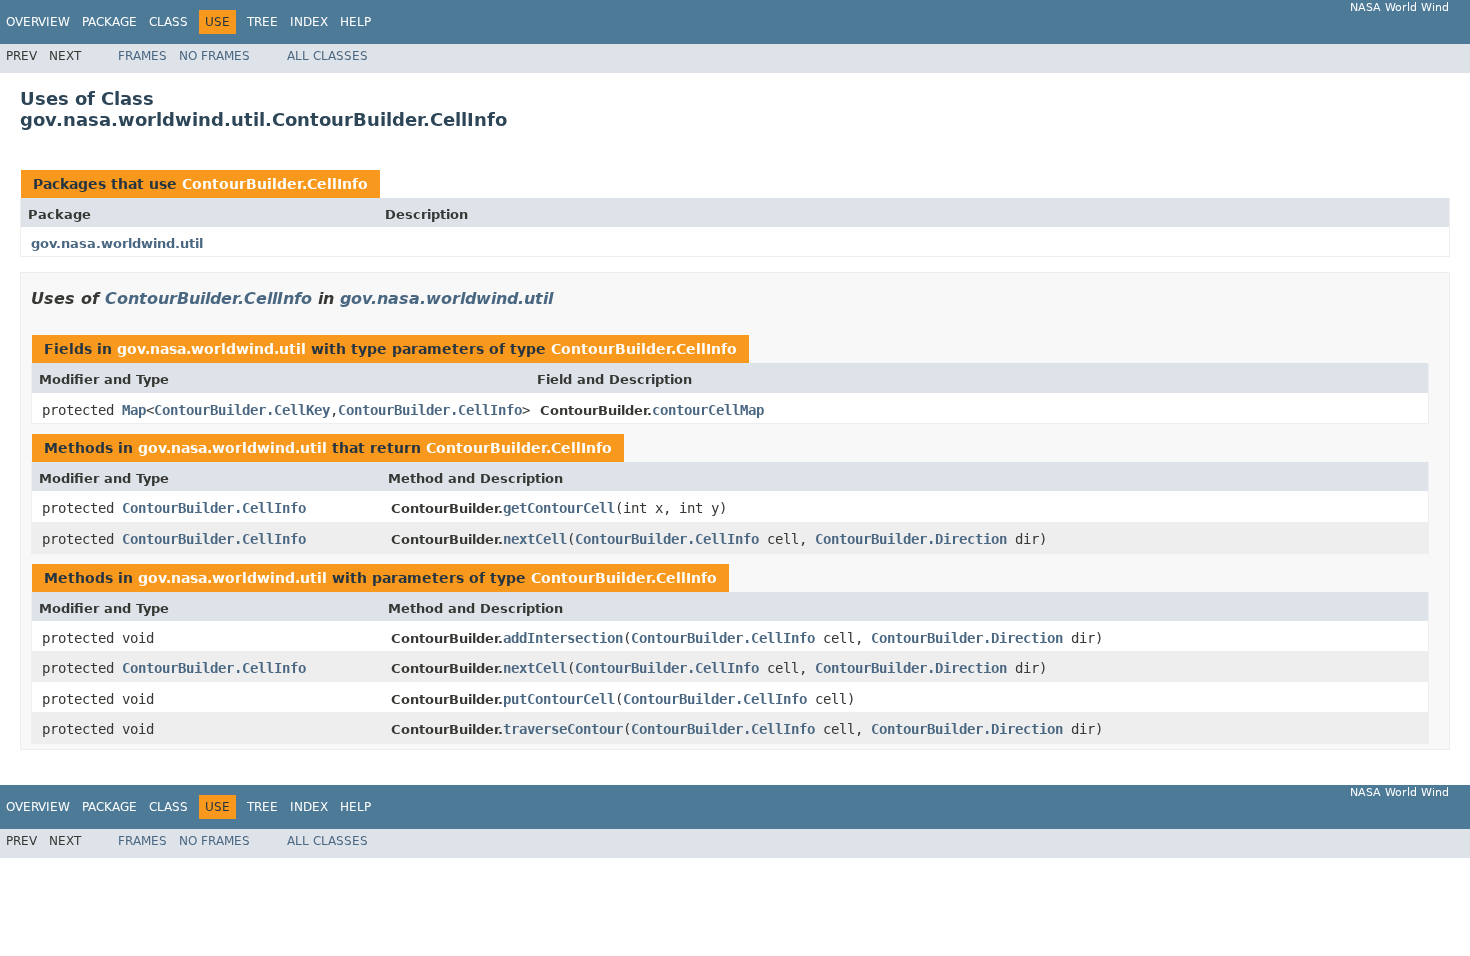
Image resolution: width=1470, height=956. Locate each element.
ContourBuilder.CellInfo (275, 184)
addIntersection (563, 638)
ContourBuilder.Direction (911, 539)
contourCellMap (708, 410)
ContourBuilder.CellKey (242, 410)
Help (355, 22)
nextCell (535, 539)
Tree (262, 22)
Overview (38, 22)
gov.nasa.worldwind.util (117, 243)
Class (168, 22)
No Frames (214, 56)
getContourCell (559, 508)
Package (109, 22)
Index (309, 22)
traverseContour (563, 729)
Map (134, 410)
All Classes (327, 56)
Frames (142, 56)
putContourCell (559, 699)
